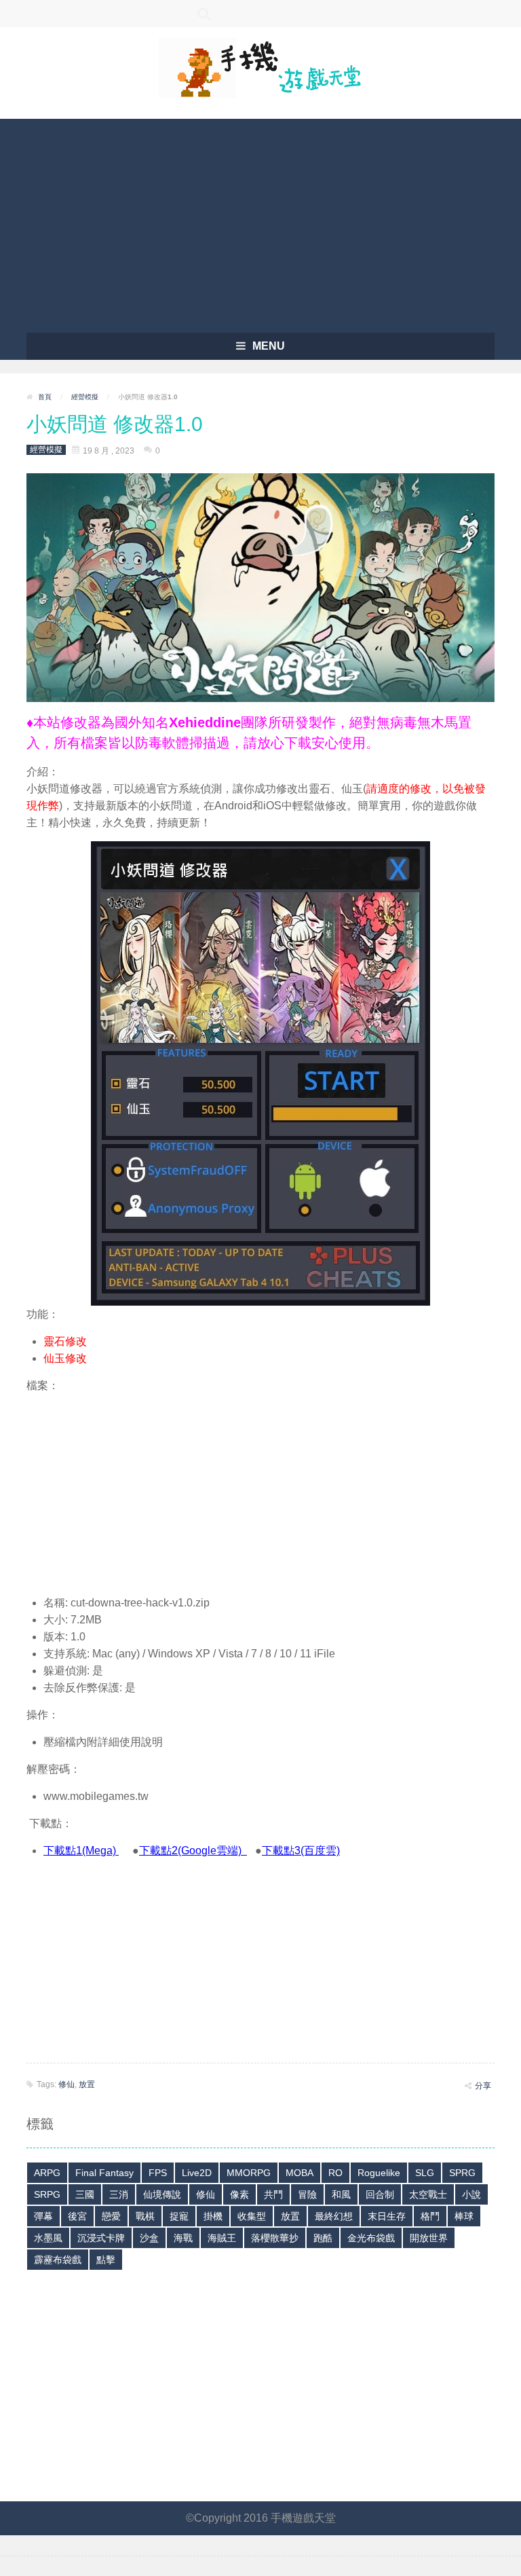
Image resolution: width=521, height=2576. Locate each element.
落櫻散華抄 (275, 2238)
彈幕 (43, 2216)
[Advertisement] (260, 221)
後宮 (77, 2216)
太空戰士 (428, 2194)
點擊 (106, 2260)
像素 (239, 2194)
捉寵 (179, 2216)
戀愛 (111, 2216)
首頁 (45, 397)
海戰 (183, 2238)
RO (335, 2173)
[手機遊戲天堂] (260, 67)
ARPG (47, 2173)
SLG (425, 2173)
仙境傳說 (162, 2194)
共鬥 (273, 2194)
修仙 (66, 2084)
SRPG (47, 2194)
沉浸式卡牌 (101, 2238)
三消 (119, 2194)
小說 (471, 2194)
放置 (87, 2084)
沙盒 (149, 2238)
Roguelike (379, 2173)
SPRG (462, 2173)
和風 (341, 2194)
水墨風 (48, 2238)
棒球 (464, 2216)
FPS (158, 2173)
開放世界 (429, 2238)
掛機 (213, 2216)
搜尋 (204, 14)
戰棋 (145, 2216)
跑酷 (323, 2238)
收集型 (252, 2216)
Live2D (197, 2173)
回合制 (380, 2194)
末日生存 (387, 2216)
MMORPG (249, 2173)
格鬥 (430, 2216)
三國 (85, 2194)
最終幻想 (334, 2216)
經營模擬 (85, 397)
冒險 (307, 2194)
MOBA (300, 2173)
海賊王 (222, 2238)
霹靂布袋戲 (58, 2260)
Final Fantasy (104, 2173)
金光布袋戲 (371, 2238)
